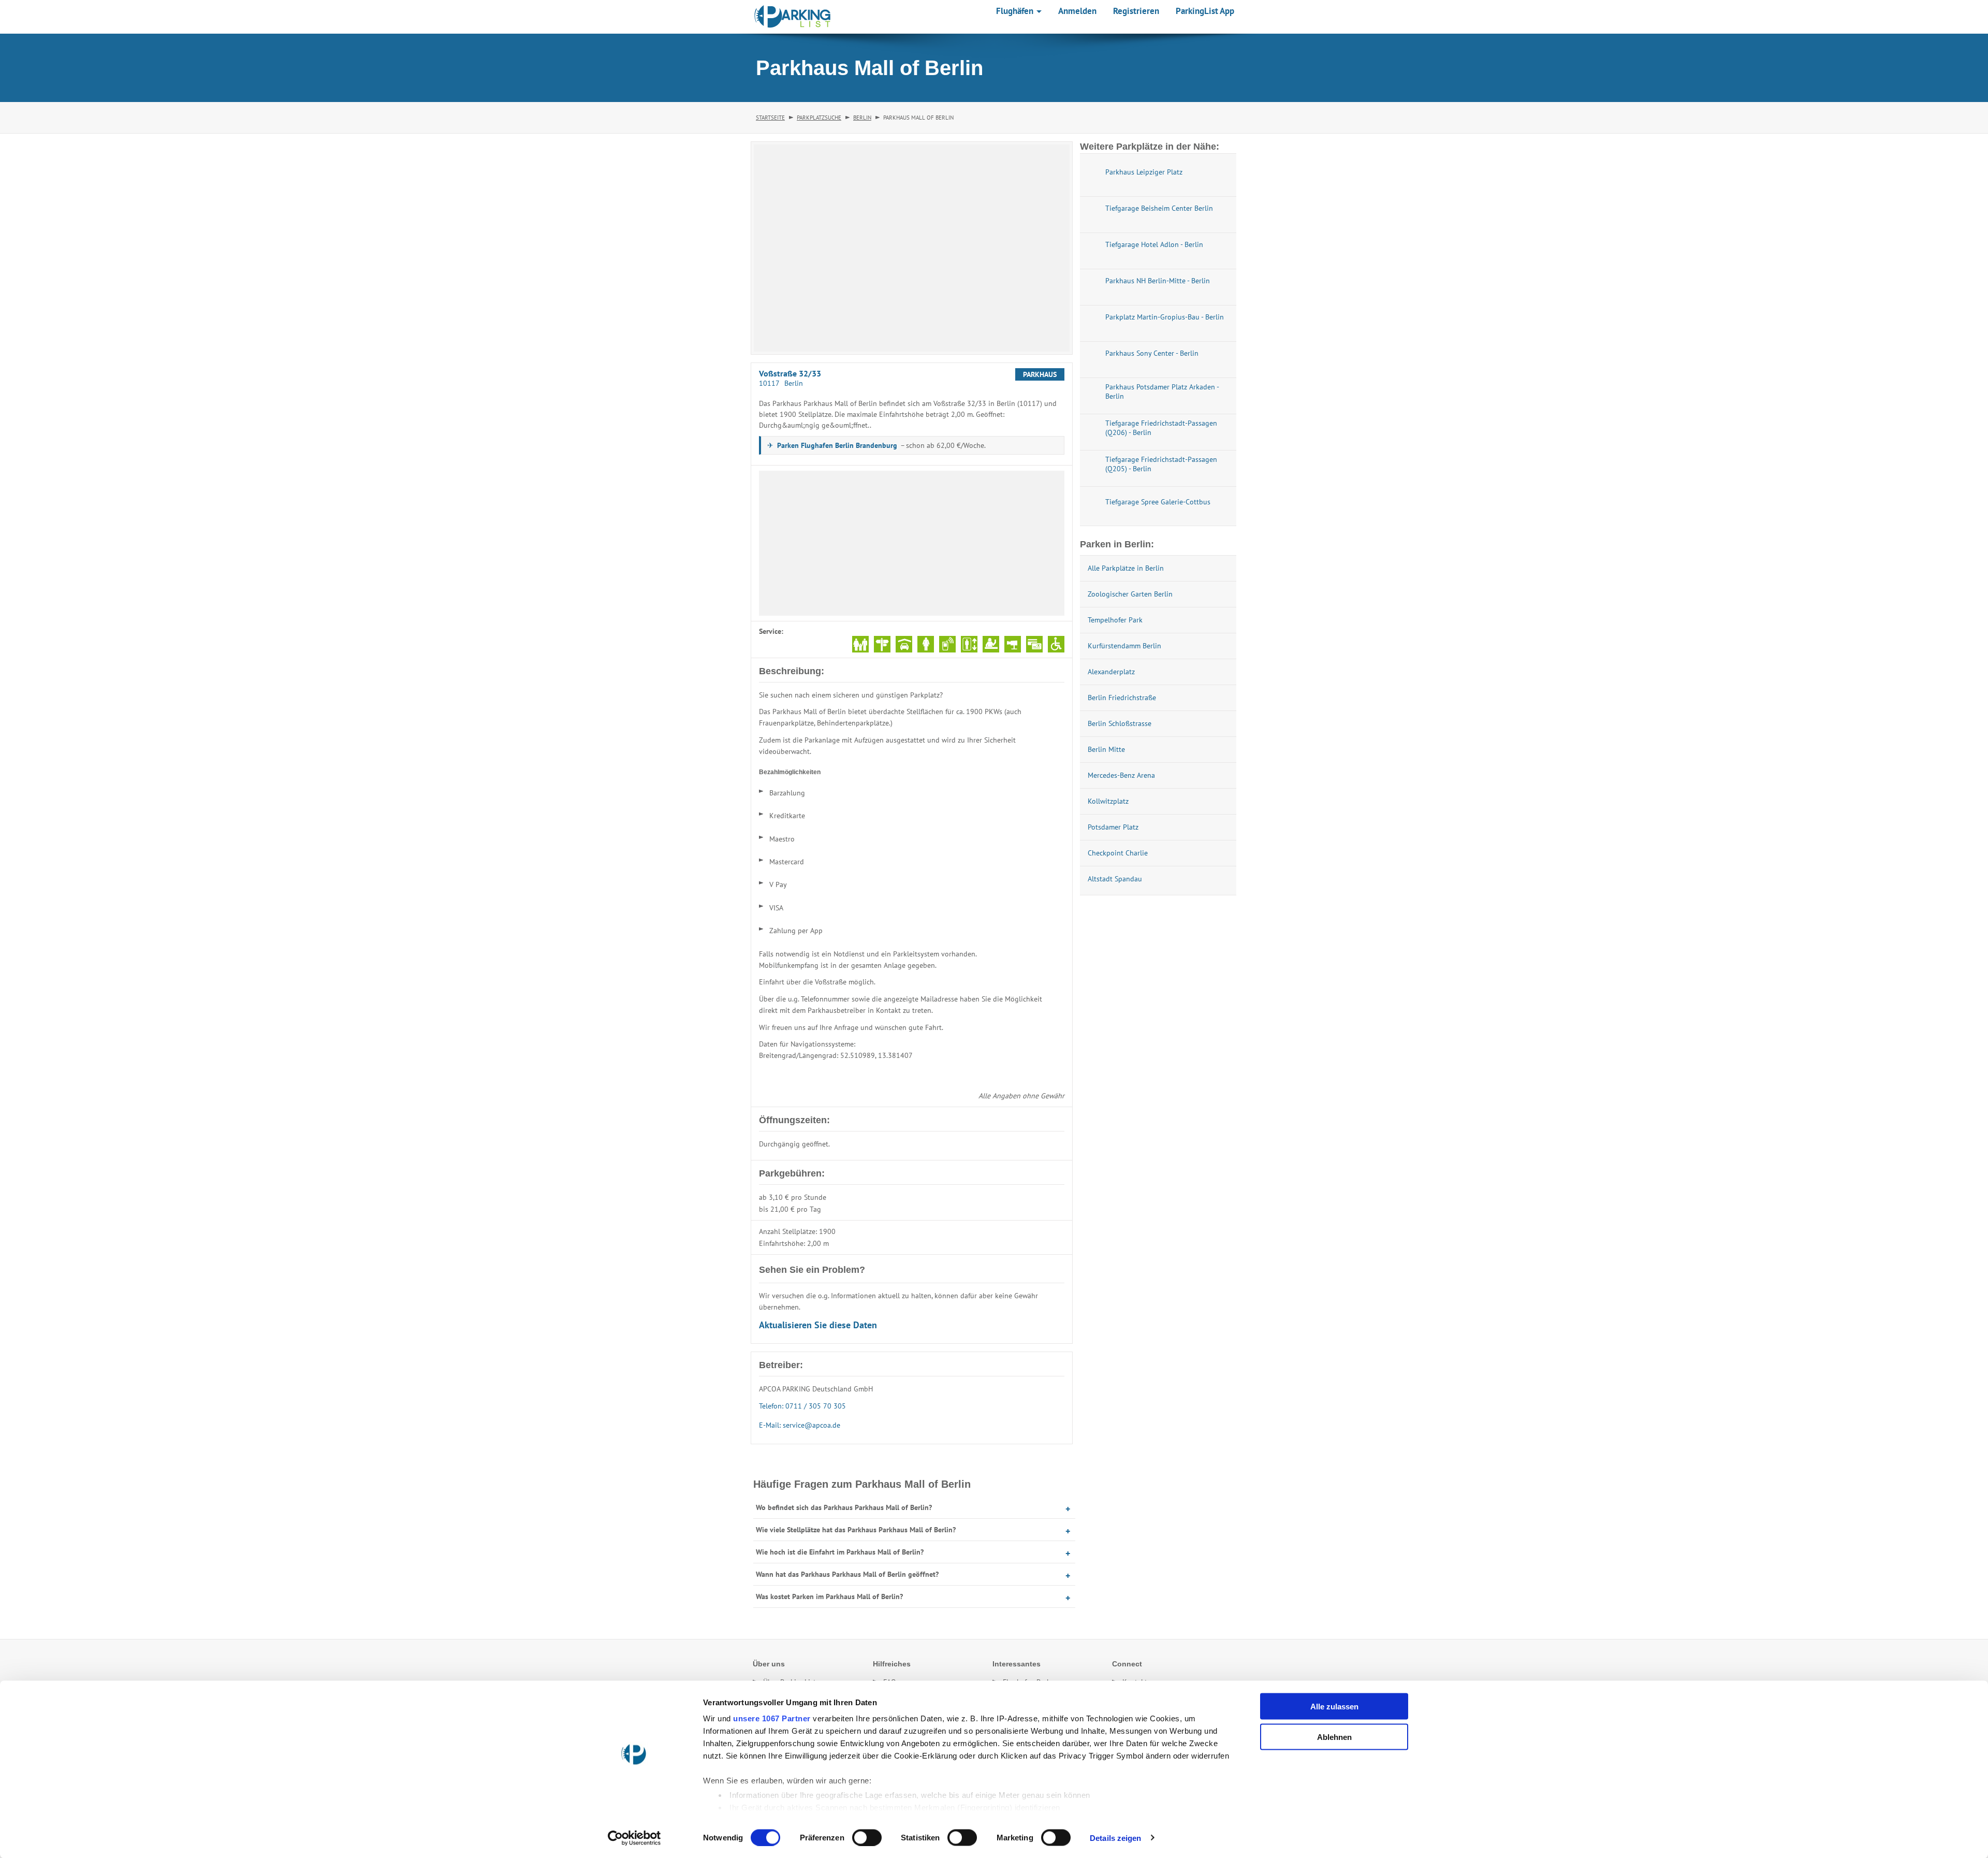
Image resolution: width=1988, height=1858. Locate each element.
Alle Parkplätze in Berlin (1126, 568)
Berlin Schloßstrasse (1120, 723)
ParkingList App (1205, 11)
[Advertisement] (912, 543)
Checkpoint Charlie (1118, 853)
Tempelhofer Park (1115, 620)
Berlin (862, 118)
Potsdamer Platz (1113, 827)
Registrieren (1136, 11)
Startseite (770, 118)
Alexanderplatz (1111, 672)
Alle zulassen (1334, 1707)
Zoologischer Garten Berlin (1130, 594)
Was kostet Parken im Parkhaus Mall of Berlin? (829, 1596)
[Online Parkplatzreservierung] (793, 17)
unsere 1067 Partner (772, 1718)
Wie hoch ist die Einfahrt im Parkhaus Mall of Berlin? (840, 1552)
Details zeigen (1115, 1838)
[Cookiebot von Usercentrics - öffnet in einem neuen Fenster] (634, 1838)
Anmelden (1077, 11)
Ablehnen (1334, 1737)
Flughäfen (1016, 11)
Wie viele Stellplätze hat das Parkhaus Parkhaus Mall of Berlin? (856, 1530)
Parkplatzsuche (819, 118)
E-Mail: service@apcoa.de (800, 1425)
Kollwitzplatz (1108, 801)
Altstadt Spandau (1115, 879)
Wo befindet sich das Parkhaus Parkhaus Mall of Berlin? (844, 1507)
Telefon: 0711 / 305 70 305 (802, 1406)
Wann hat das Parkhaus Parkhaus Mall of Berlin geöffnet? (847, 1574)
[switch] (867, 1837)
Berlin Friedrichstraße (1122, 698)
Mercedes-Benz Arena (1121, 775)
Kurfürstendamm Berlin (1124, 646)
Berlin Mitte (1106, 749)
